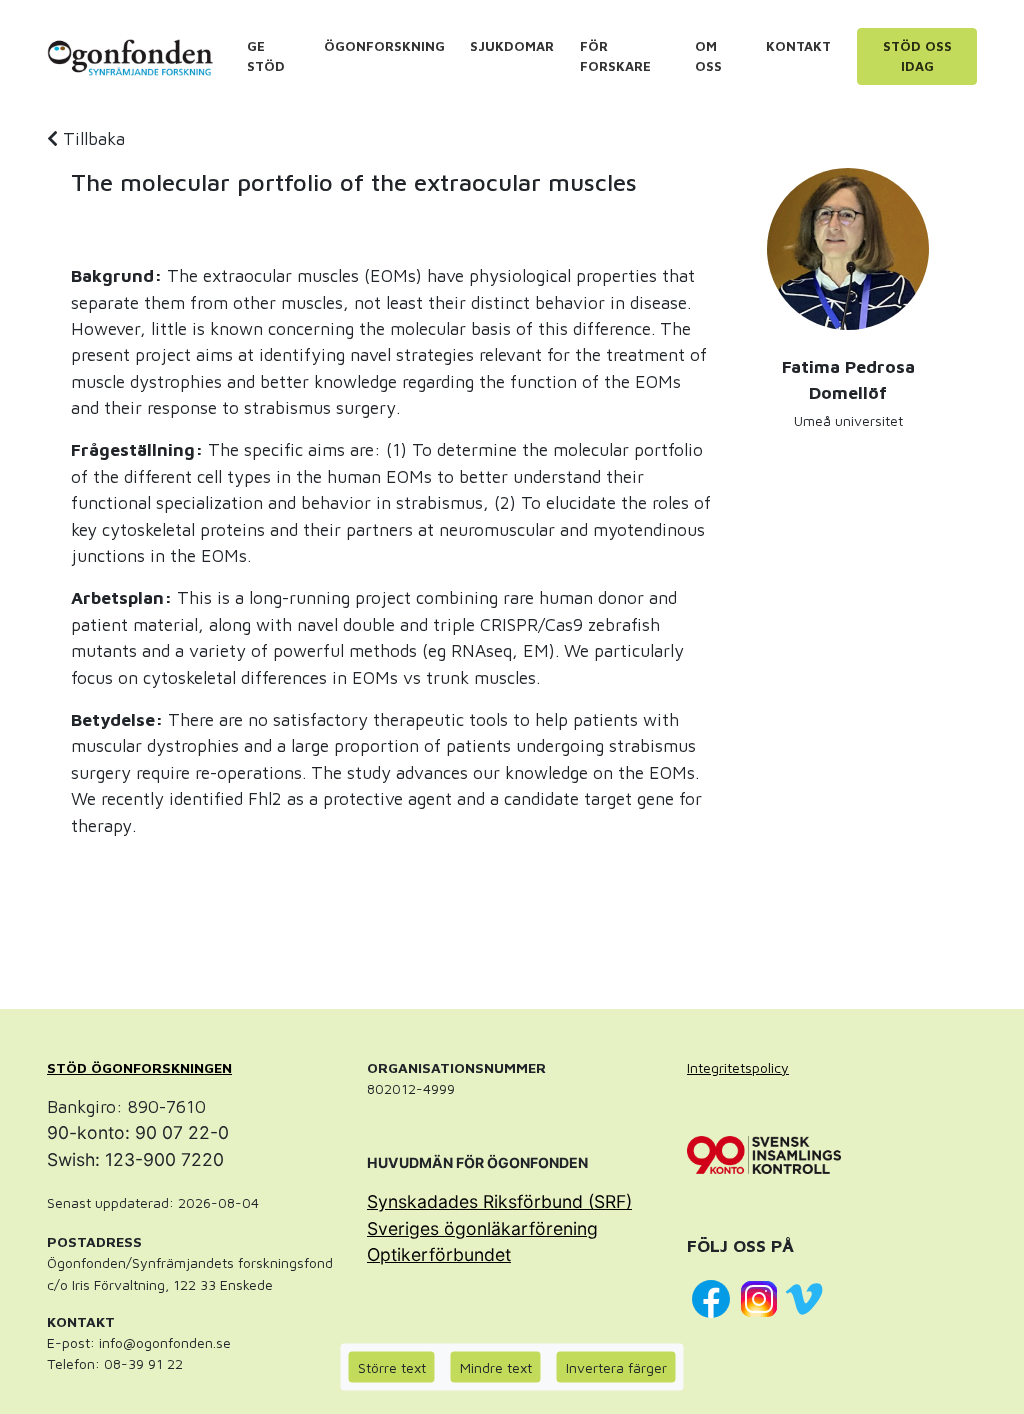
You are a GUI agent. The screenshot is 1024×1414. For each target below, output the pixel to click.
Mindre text (496, 1367)
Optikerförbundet (439, 1254)
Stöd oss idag (917, 56)
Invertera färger (616, 1367)
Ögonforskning (384, 46)
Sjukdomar (512, 46)
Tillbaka (91, 138)
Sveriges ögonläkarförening (482, 1228)
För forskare (615, 56)
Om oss (708, 56)
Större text (392, 1367)
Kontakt (798, 46)
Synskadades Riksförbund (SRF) (499, 1201)
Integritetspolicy (738, 1067)
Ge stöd (266, 56)
